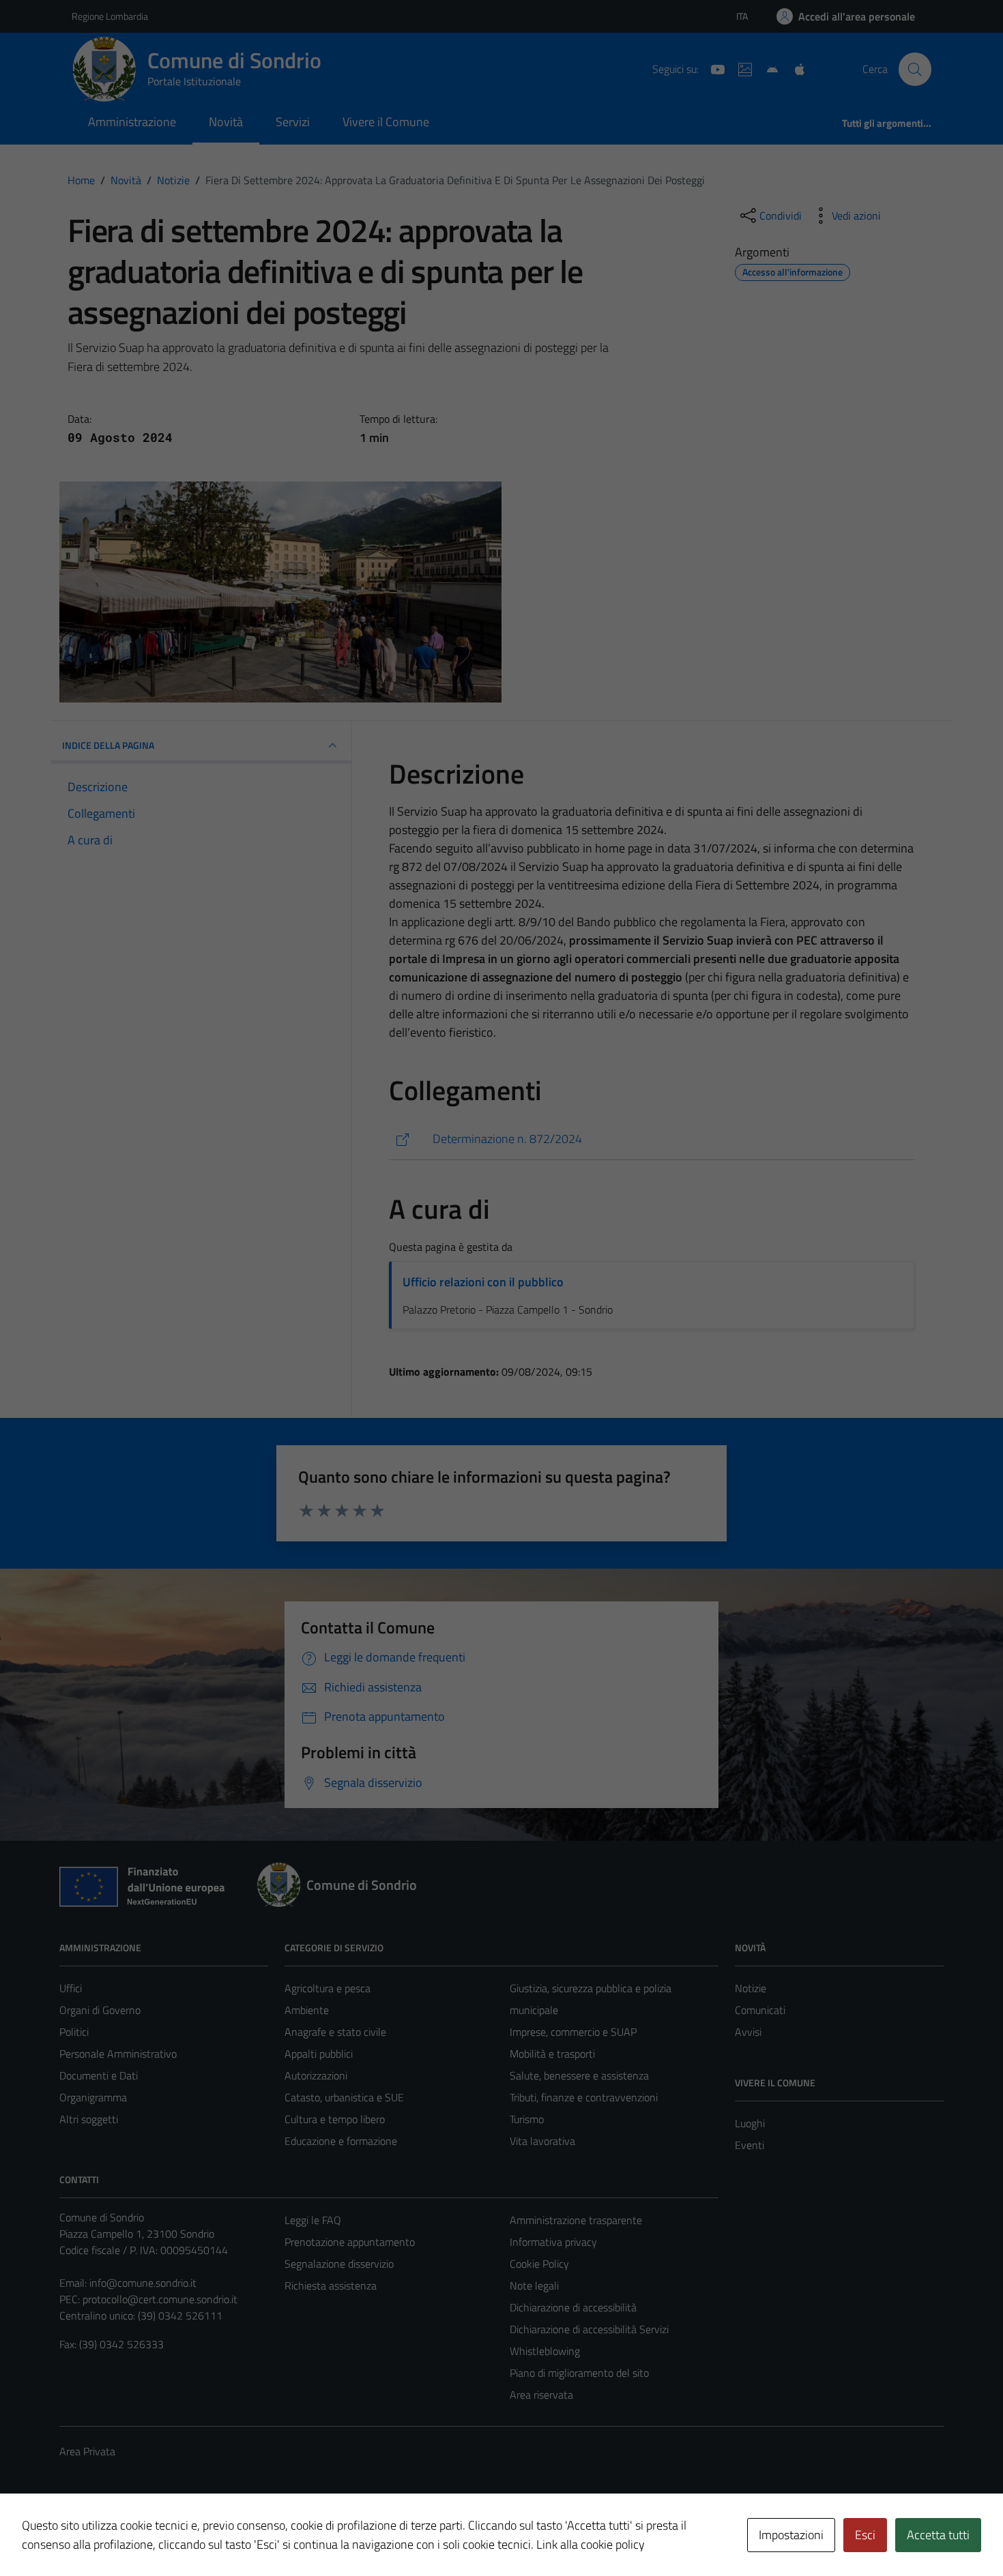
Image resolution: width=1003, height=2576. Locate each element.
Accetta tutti (938, 2535)
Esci (865, 2535)
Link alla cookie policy (591, 2544)
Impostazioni (791, 2535)
